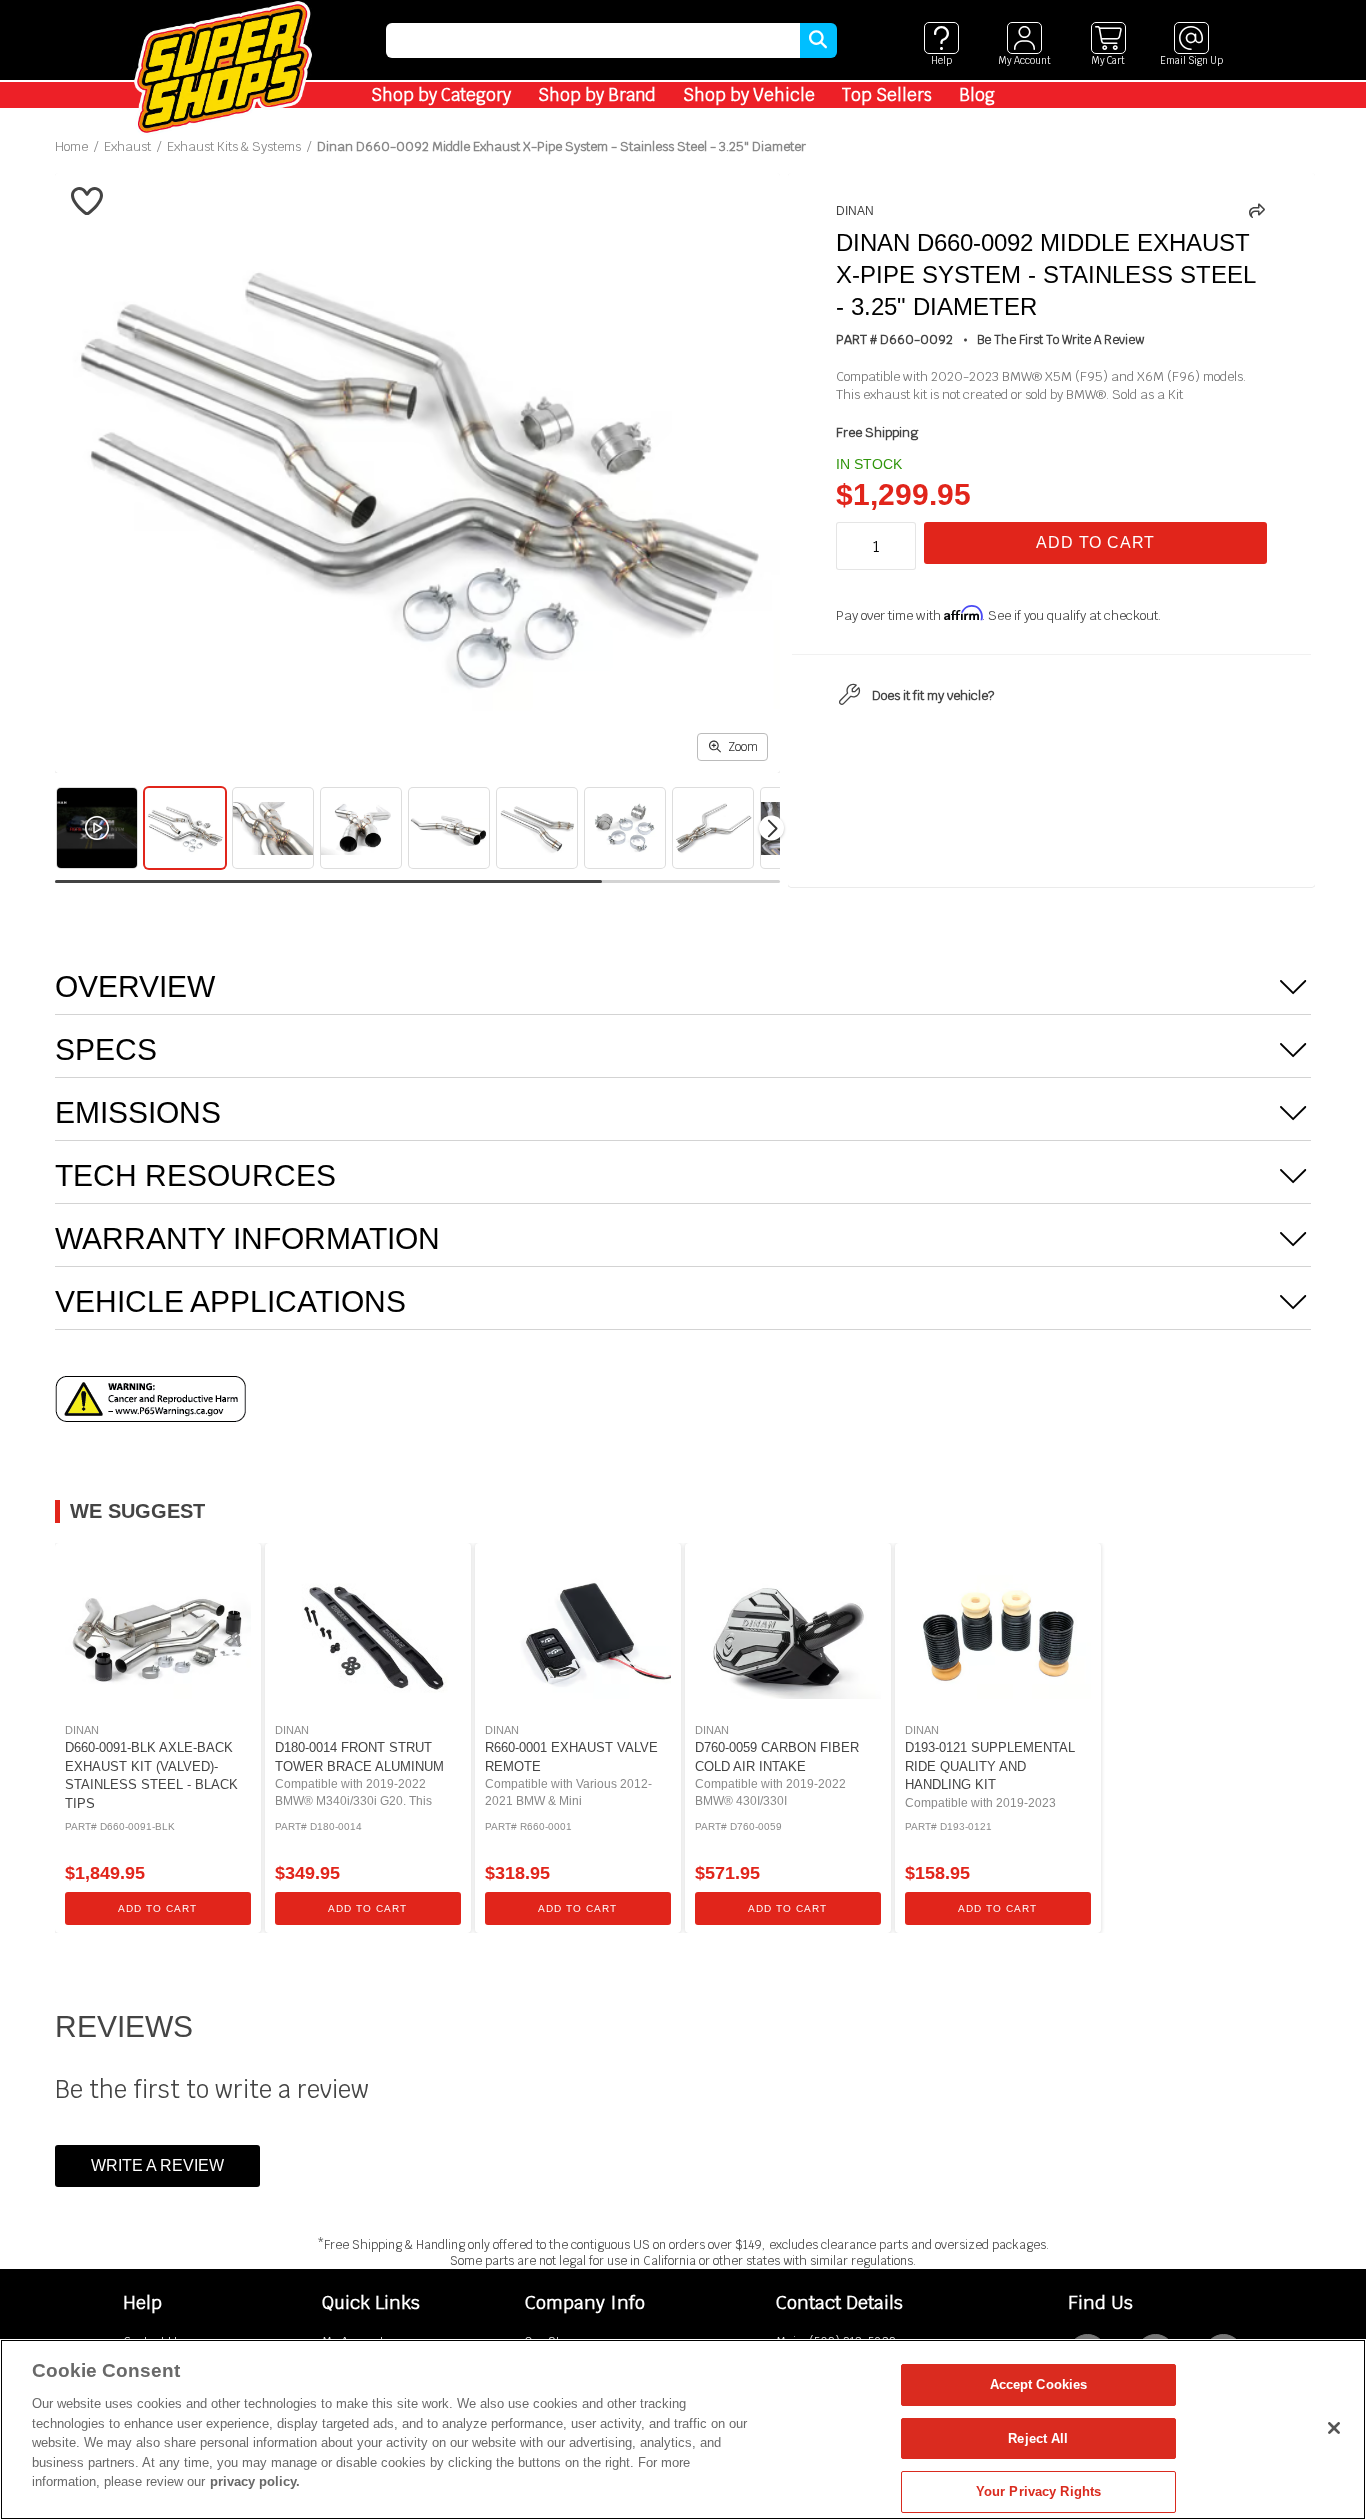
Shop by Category (441, 95)
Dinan (855, 211)
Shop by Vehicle (749, 95)
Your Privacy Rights (1038, 2491)
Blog (977, 95)
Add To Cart (1095, 542)
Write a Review (157, 2165)
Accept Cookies (1039, 2384)
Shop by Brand (597, 95)
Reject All (1038, 2438)
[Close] (1334, 2428)
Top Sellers (887, 95)
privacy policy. (255, 2481)
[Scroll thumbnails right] (771, 828)
